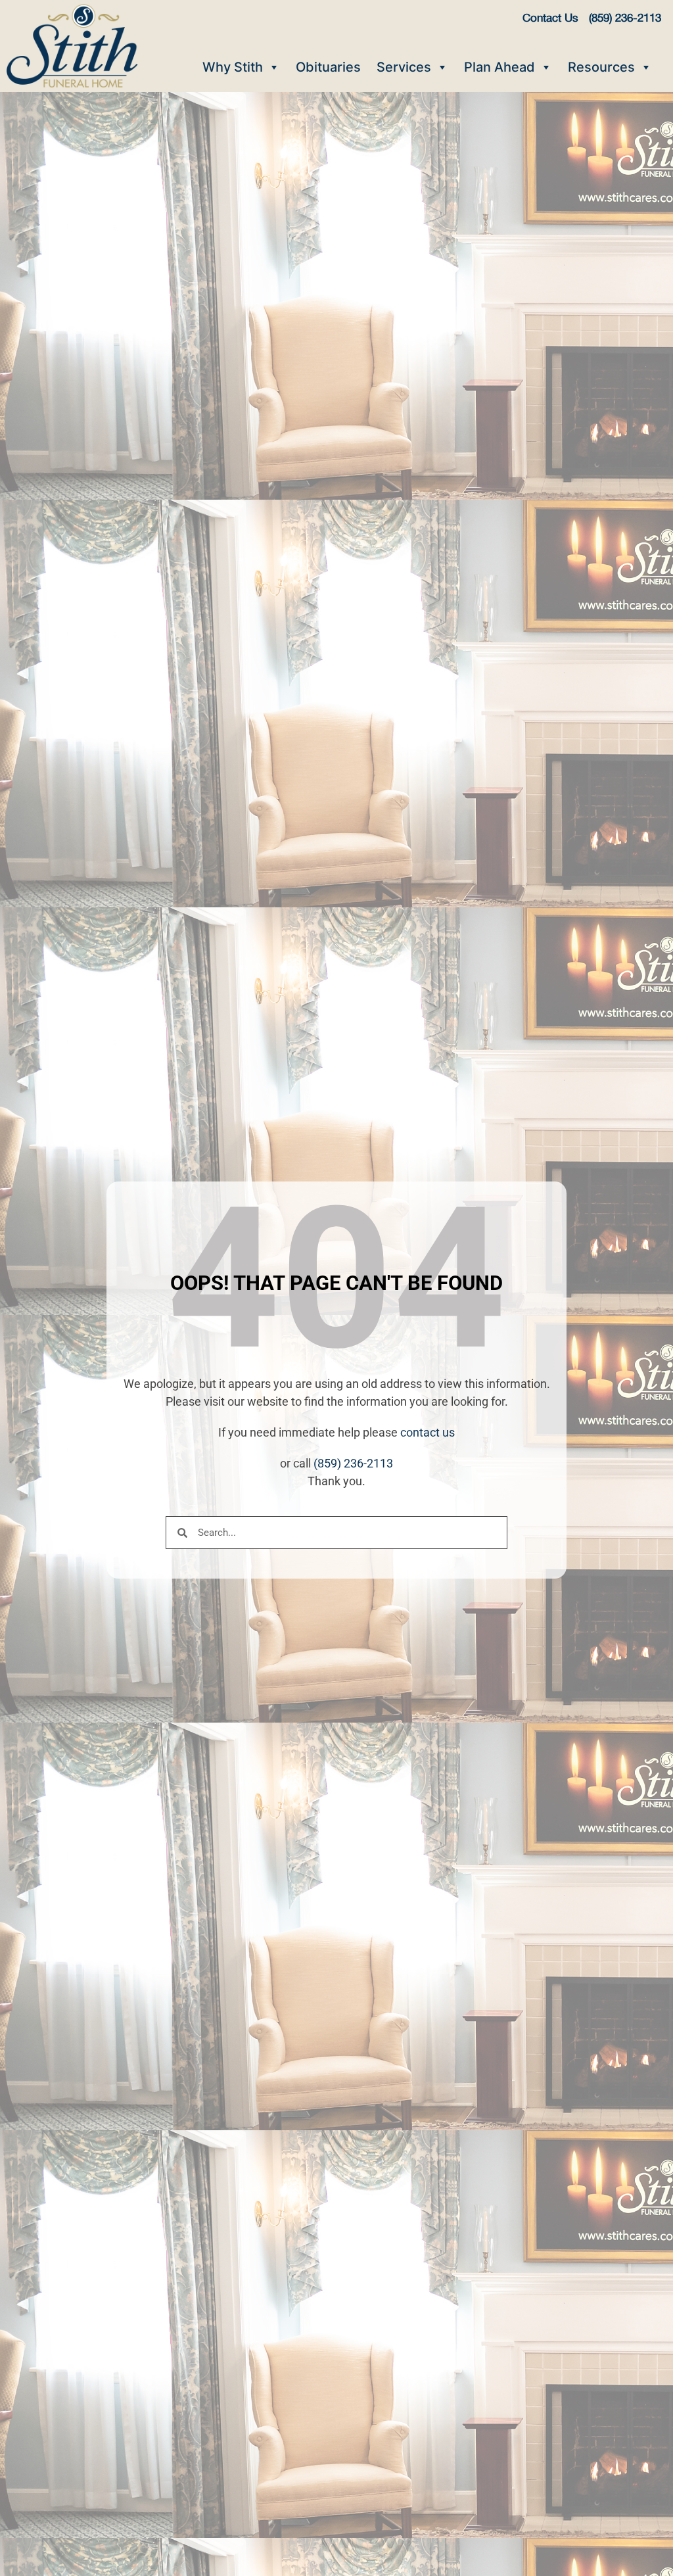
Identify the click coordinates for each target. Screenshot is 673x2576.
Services (404, 67)
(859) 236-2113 (353, 1463)
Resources (601, 67)
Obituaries (328, 67)
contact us (428, 1432)
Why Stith (233, 67)
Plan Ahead (499, 67)
